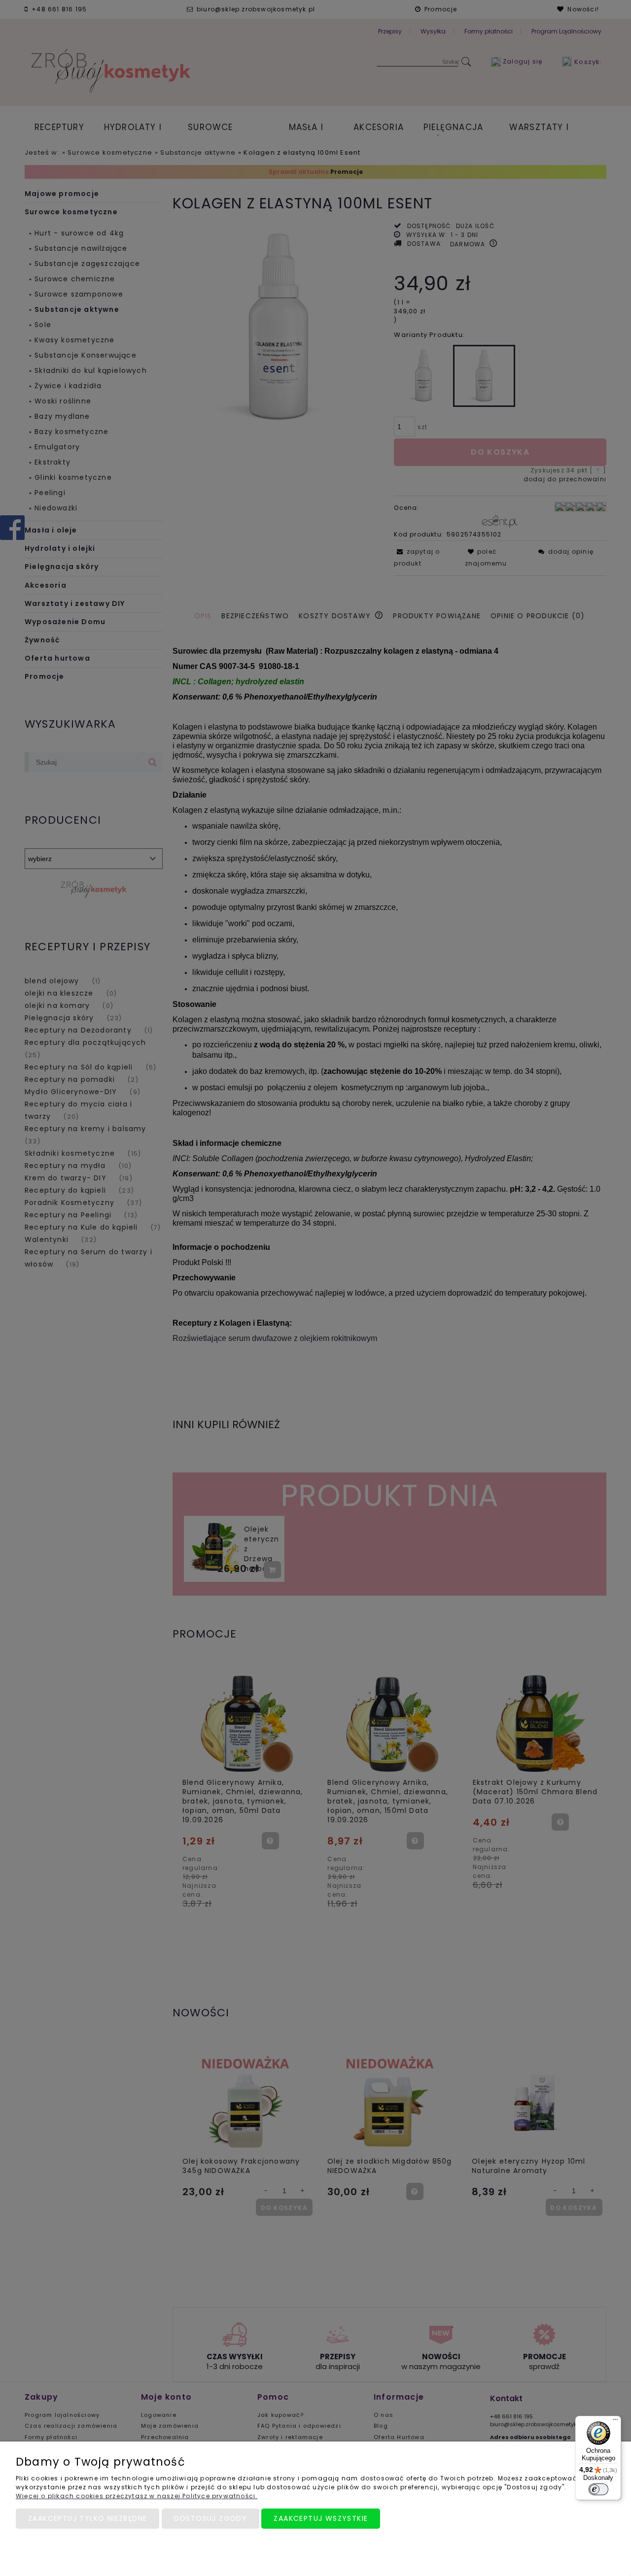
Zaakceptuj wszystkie (321, 2518)
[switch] (598, 2489)
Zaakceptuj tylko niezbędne (88, 2518)
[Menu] (615, 2422)
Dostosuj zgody (211, 2518)
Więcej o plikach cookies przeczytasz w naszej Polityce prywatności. (137, 2496)
